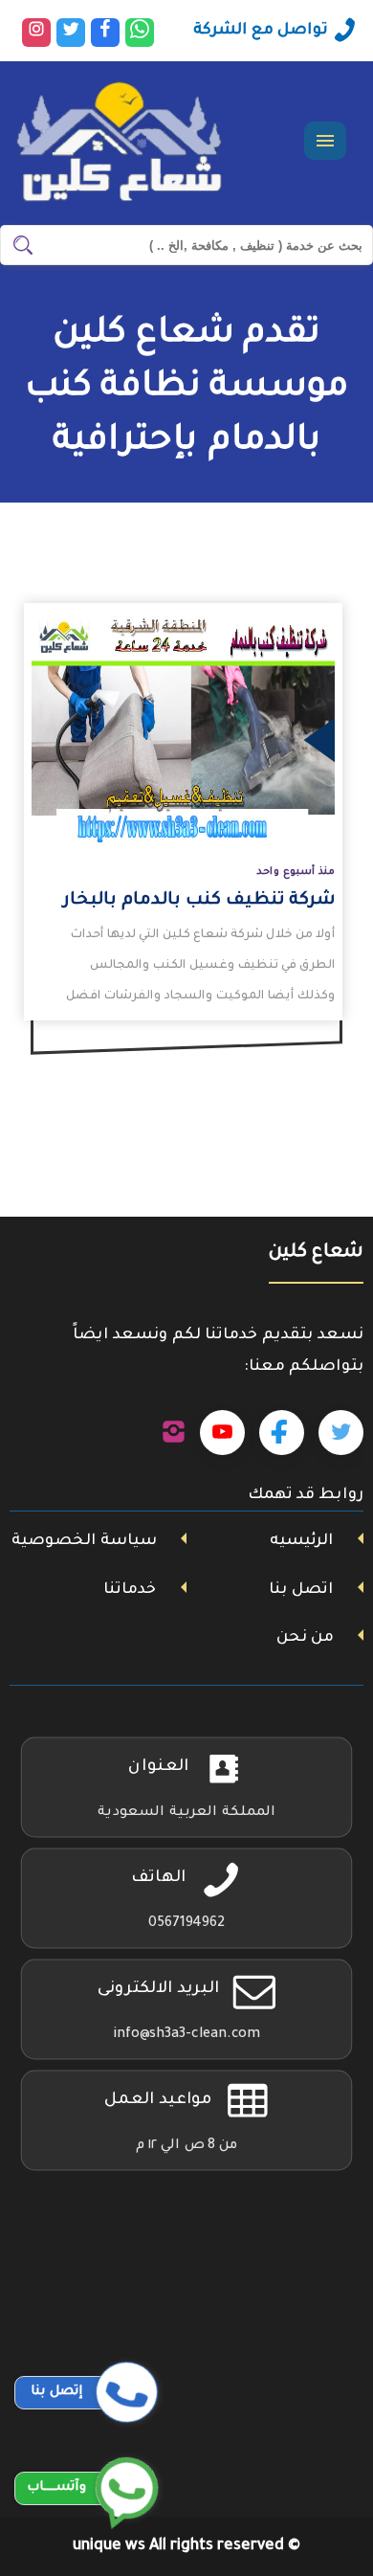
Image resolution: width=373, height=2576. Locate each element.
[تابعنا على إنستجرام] (174, 1433)
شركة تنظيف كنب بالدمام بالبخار (199, 901)
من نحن (305, 1638)
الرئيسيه (301, 1541)
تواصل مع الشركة (261, 31)
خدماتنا (130, 1590)
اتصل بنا (301, 1590)
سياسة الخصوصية (84, 1541)
